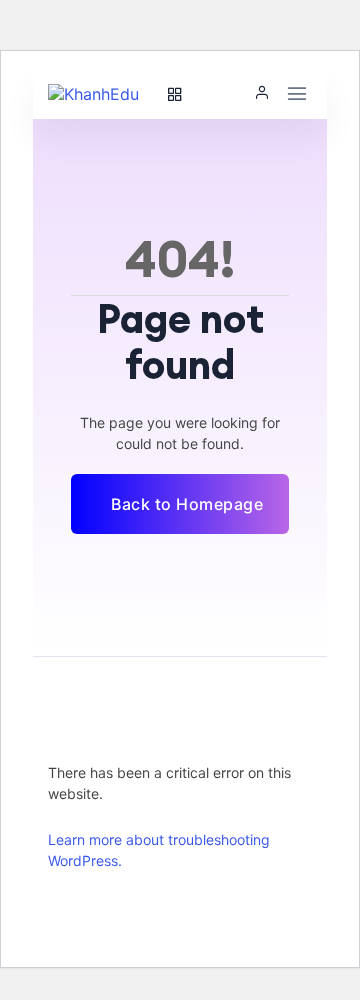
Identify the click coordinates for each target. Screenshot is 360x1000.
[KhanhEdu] (102, 93)
